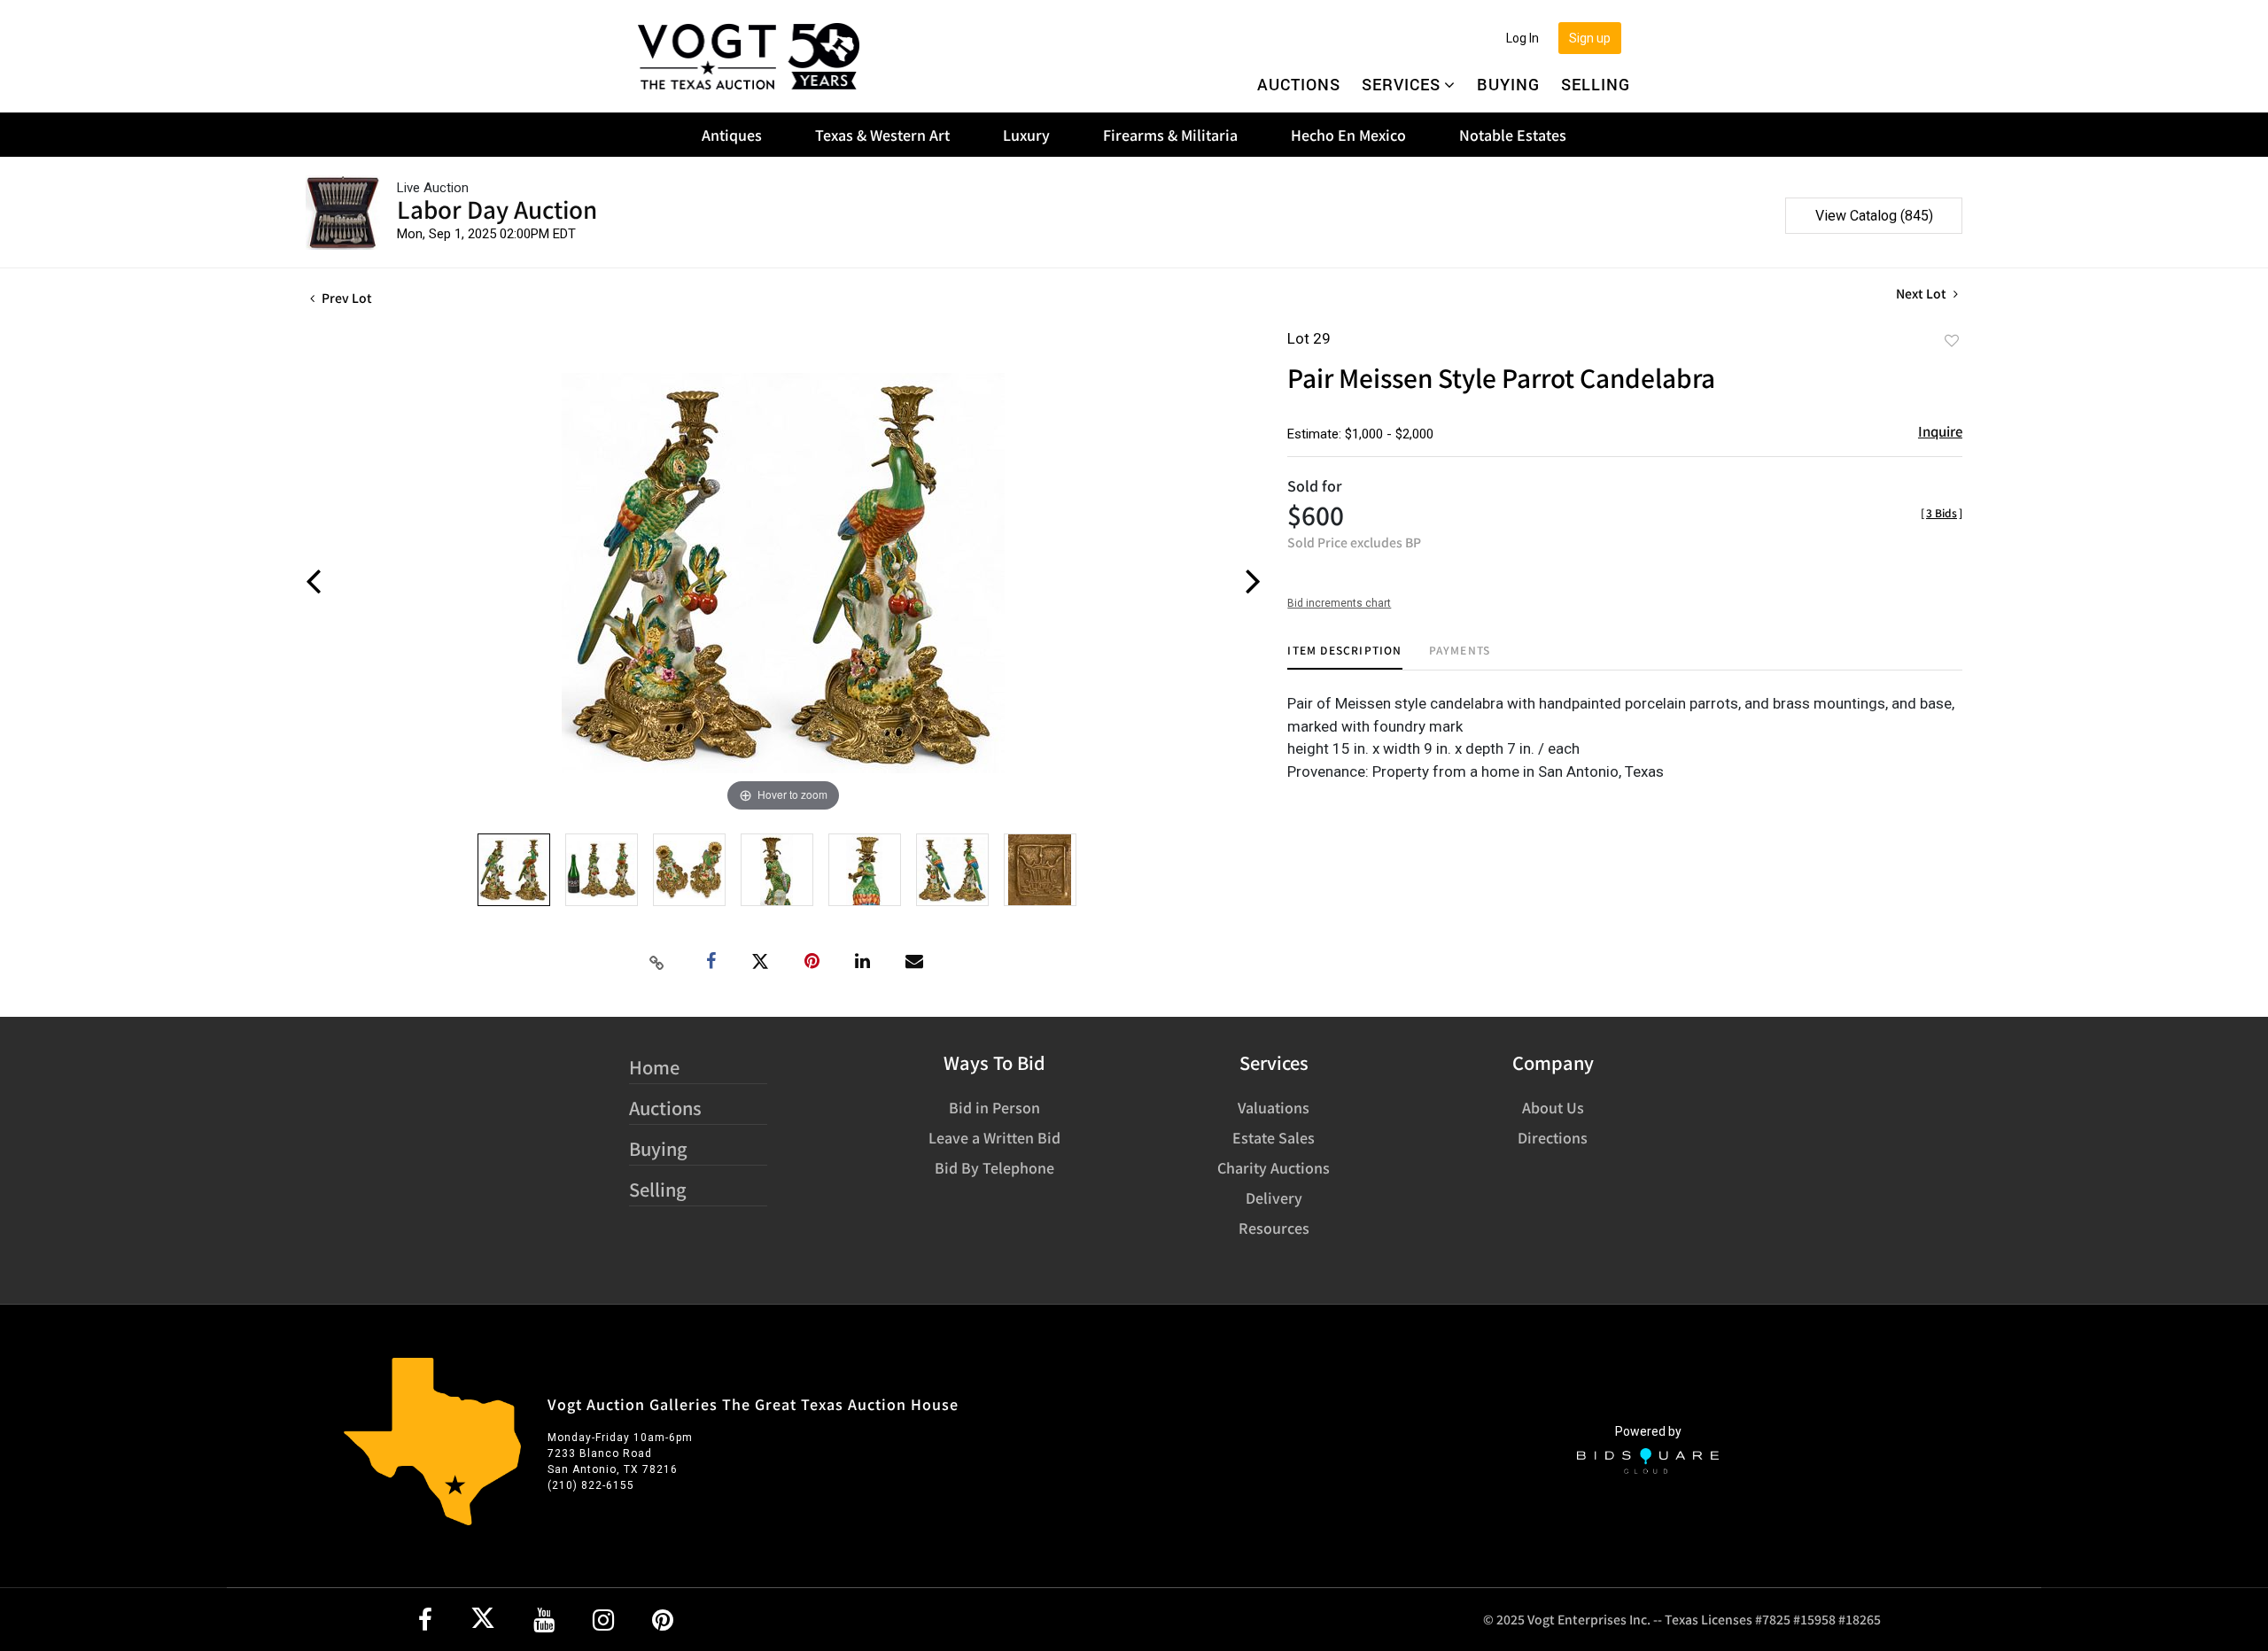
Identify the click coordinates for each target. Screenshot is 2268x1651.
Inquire (1940, 431)
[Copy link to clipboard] (657, 962)
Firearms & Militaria (1170, 135)
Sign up (1590, 38)
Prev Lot (346, 298)
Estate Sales (1274, 1137)
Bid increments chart (1339, 603)
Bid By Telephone (994, 1167)
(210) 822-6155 (591, 1485)
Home (654, 1067)
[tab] (1344, 657)
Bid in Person (994, 1107)
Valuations (1274, 1107)
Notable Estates (1513, 135)
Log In (1522, 38)
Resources (1274, 1228)
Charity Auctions (1274, 1167)
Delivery (1274, 1198)
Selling (1596, 84)
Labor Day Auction (497, 209)
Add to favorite (1952, 340)
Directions (1553, 1137)
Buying (1508, 84)
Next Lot (1922, 294)
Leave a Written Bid (994, 1137)
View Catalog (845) (1874, 216)
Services (1401, 84)
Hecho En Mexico (1348, 135)
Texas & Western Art (882, 135)
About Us (1553, 1107)
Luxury (1026, 135)
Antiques (732, 135)
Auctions (1299, 84)
